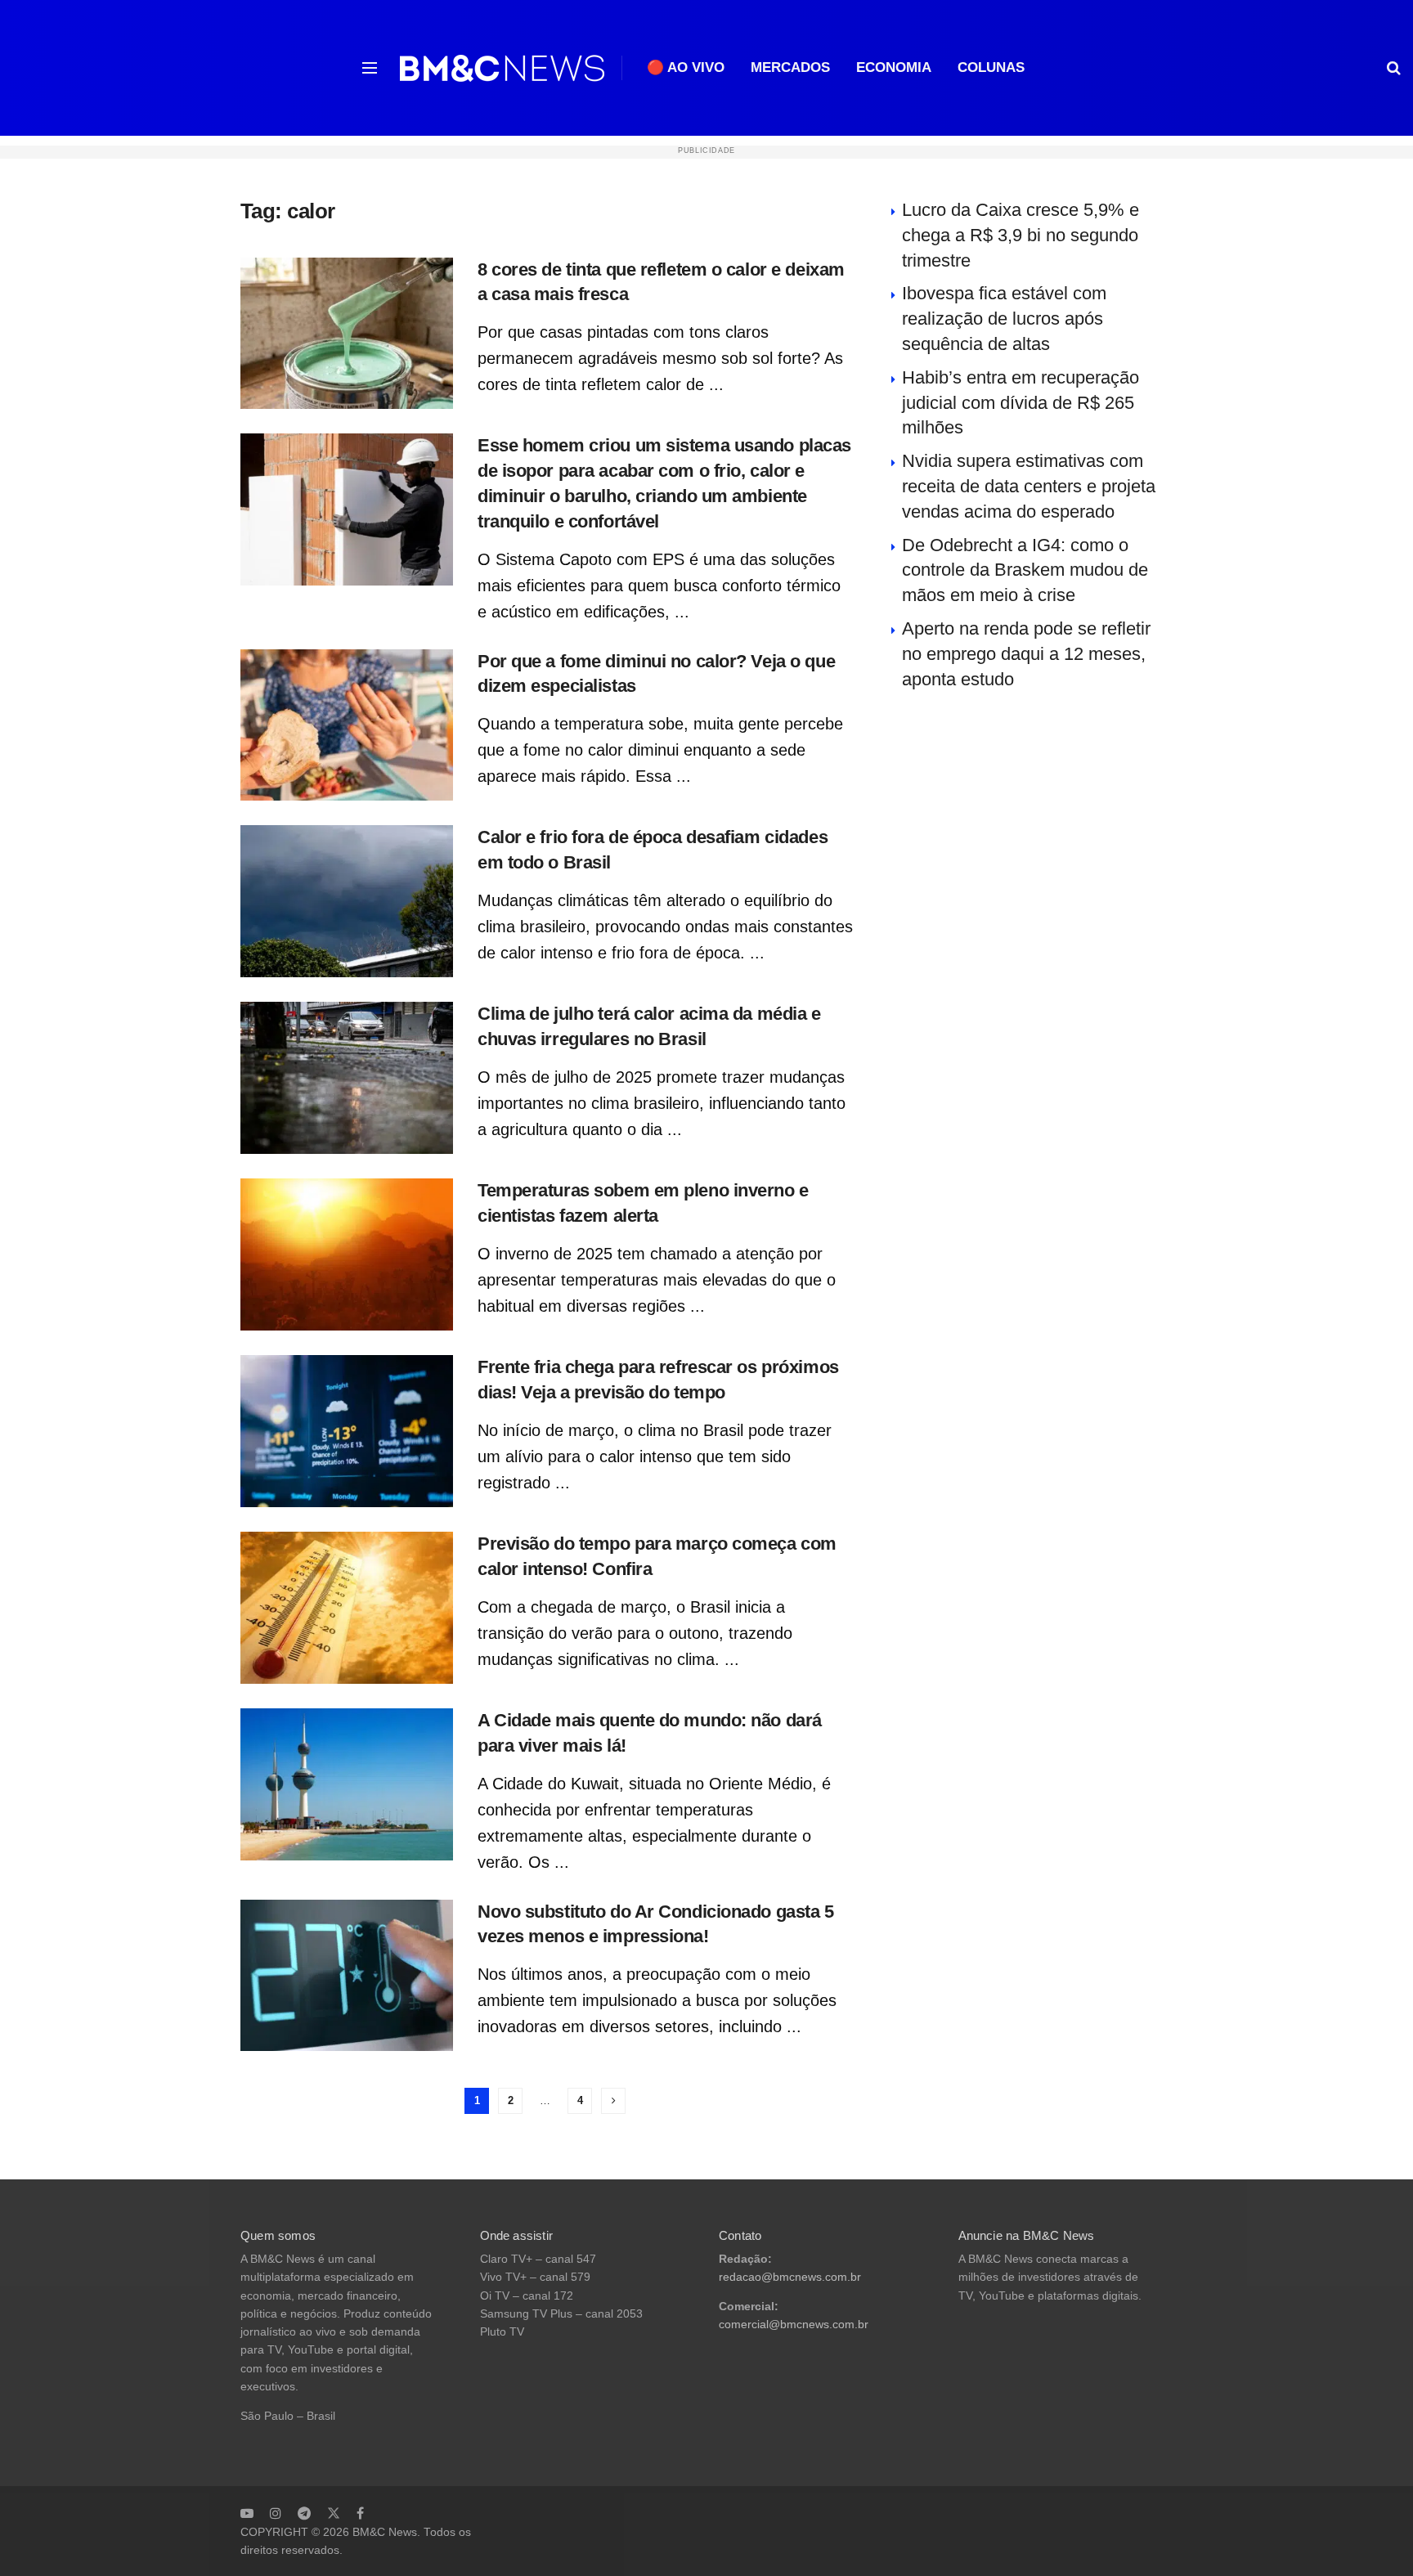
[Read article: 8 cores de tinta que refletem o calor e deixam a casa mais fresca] (347, 334)
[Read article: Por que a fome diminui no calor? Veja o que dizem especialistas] (347, 725)
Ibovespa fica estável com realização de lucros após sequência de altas (1004, 319)
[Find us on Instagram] (276, 2513)
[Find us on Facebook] (360, 2513)
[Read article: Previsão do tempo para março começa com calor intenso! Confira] (347, 1608)
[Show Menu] (370, 68)
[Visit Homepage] (502, 68)
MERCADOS (790, 67)
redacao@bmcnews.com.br (790, 2277)
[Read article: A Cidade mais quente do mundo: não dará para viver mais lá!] (347, 1784)
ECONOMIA (894, 67)
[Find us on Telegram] (304, 2513)
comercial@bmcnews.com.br (794, 2325)
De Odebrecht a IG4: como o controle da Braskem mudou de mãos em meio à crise (1025, 570)
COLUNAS (991, 67)
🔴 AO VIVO (686, 67)
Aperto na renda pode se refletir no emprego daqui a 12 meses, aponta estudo (1026, 654)
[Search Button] (1394, 68)
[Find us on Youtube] (247, 2513)
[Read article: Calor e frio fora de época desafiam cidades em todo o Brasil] (347, 901)
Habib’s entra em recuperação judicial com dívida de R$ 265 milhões (1020, 403)
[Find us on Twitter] (334, 2513)
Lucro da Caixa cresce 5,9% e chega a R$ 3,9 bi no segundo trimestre (1020, 235)
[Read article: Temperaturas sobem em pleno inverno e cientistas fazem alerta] (347, 1254)
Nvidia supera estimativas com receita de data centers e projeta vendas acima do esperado (1029, 486)
